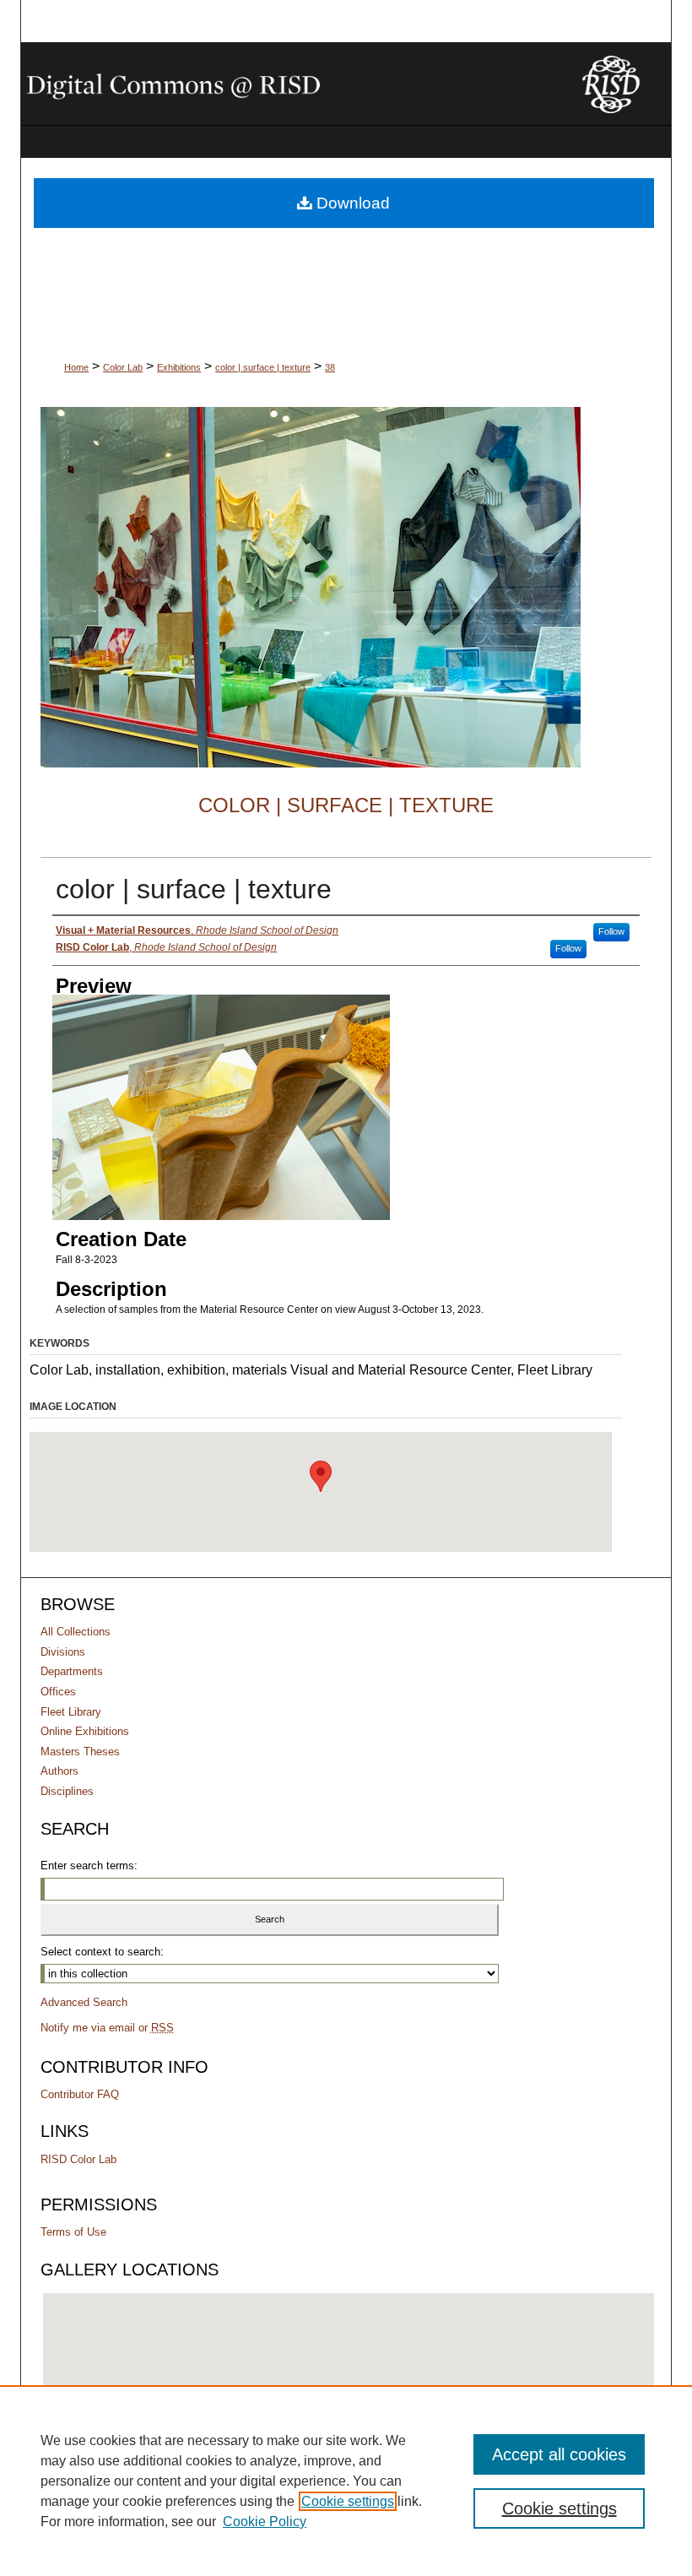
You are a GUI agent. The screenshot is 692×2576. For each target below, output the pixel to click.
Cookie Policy (265, 2522)
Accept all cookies (559, 2454)
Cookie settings (348, 2501)
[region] (346, 2481)
